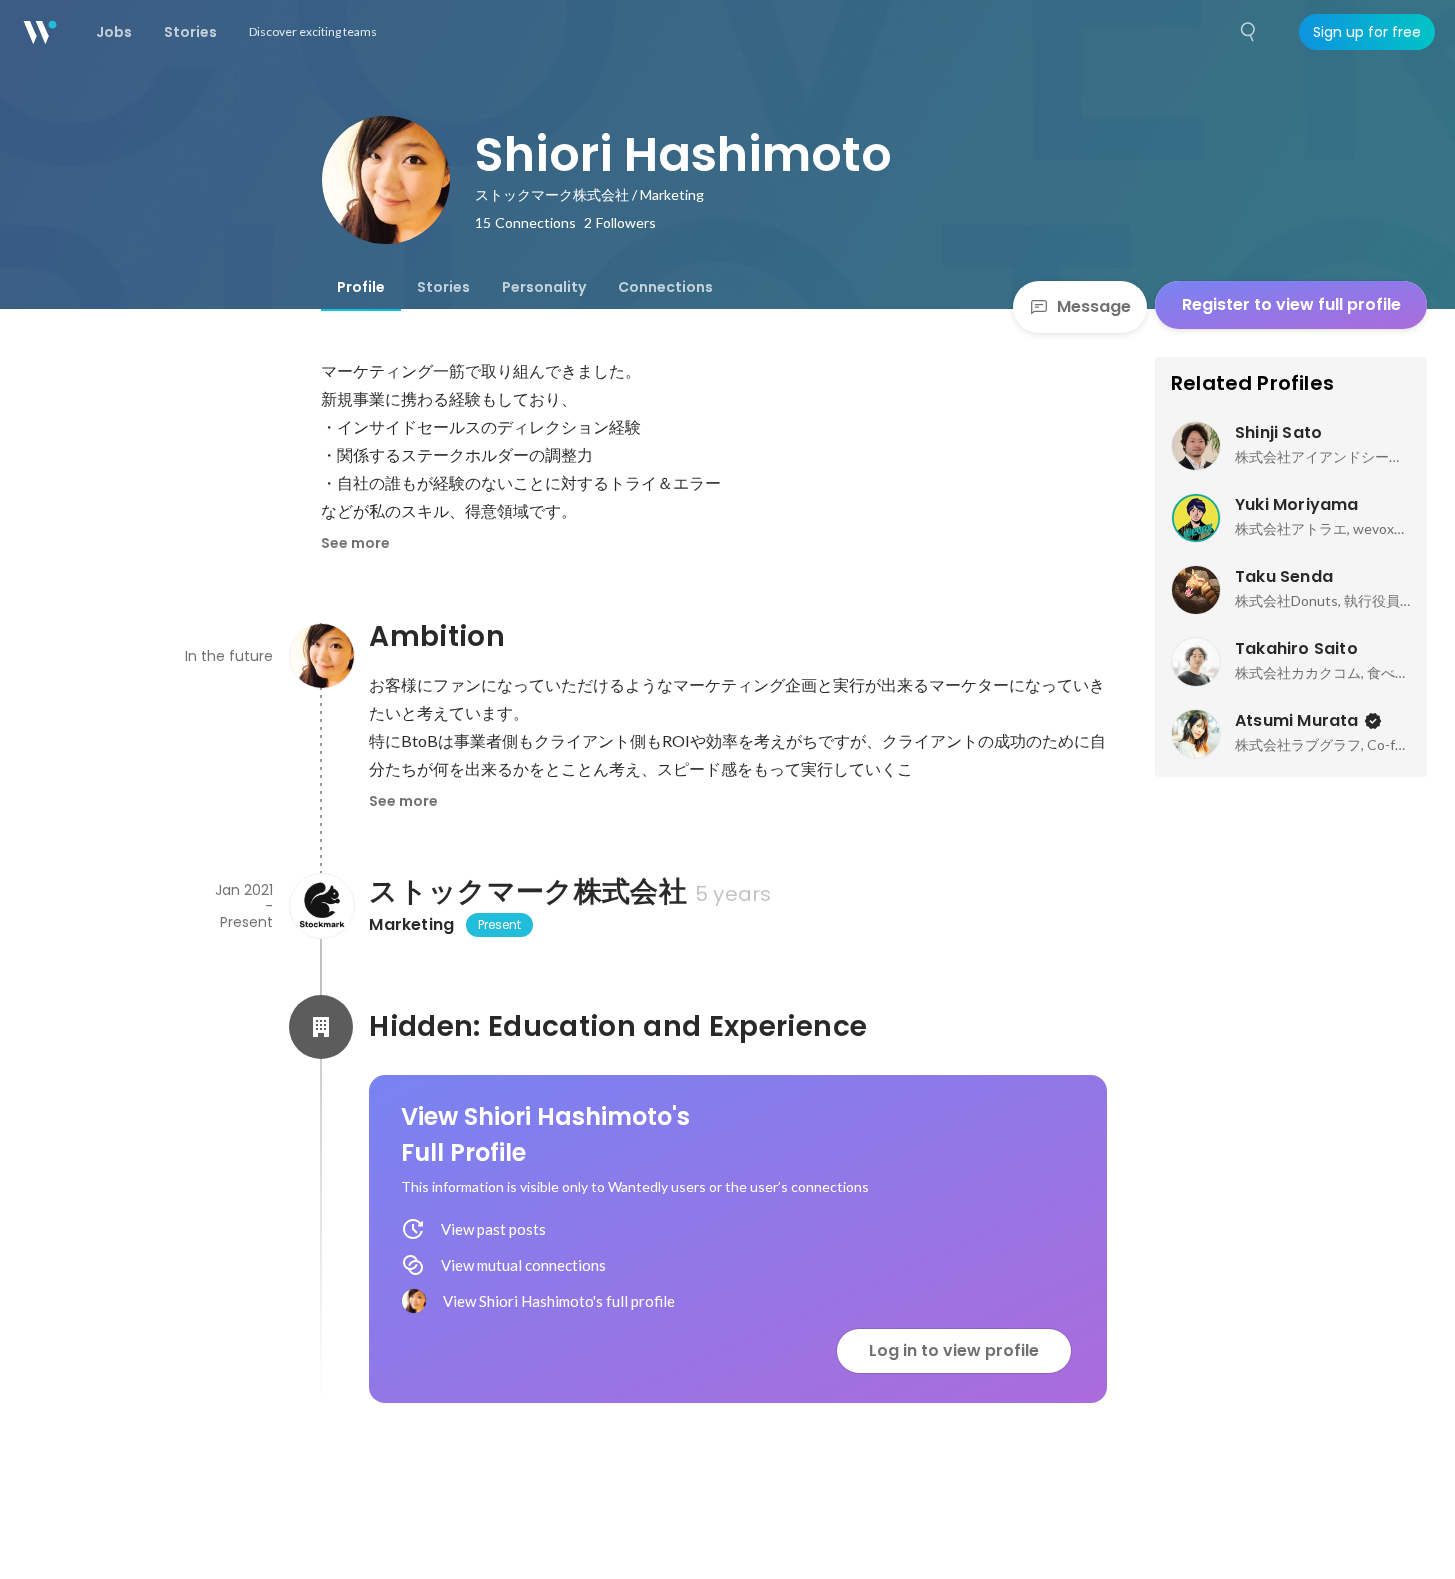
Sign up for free (1367, 32)
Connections (665, 287)
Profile (361, 287)
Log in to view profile (954, 1350)
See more (355, 543)
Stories (443, 287)
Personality (544, 287)
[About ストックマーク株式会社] (321, 906)
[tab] (361, 287)
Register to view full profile (1291, 304)
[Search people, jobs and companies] (1249, 32)
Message (1094, 306)
